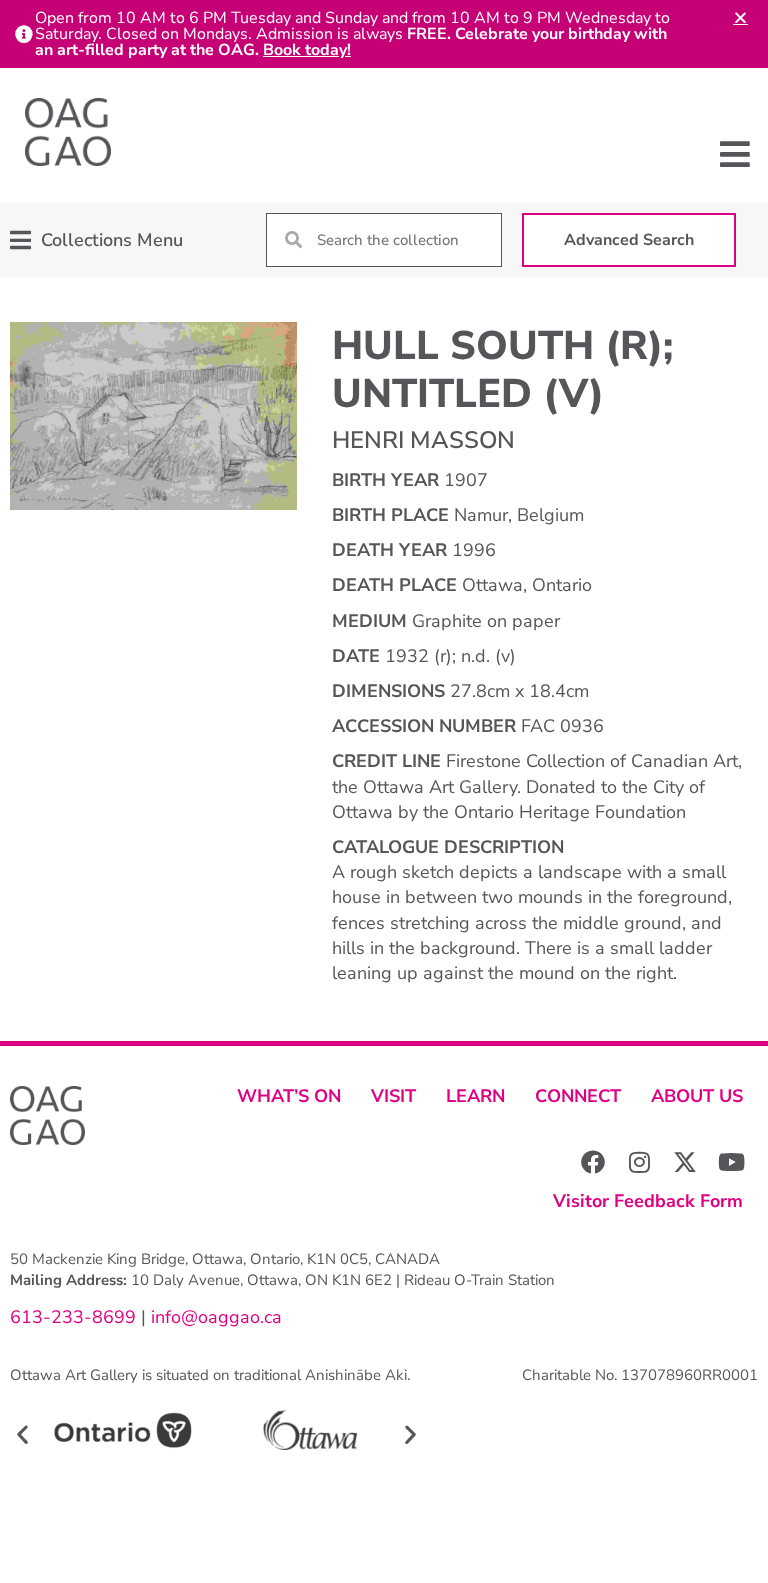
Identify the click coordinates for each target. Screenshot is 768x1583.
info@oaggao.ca (214, 1317)
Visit (393, 1096)
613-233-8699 (73, 1317)
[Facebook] (593, 1162)
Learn (475, 1096)
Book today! (307, 50)
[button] (735, 154)
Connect (578, 1096)
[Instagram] (639, 1162)
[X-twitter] (685, 1162)
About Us (697, 1096)
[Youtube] (731, 1162)
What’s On (289, 1096)
